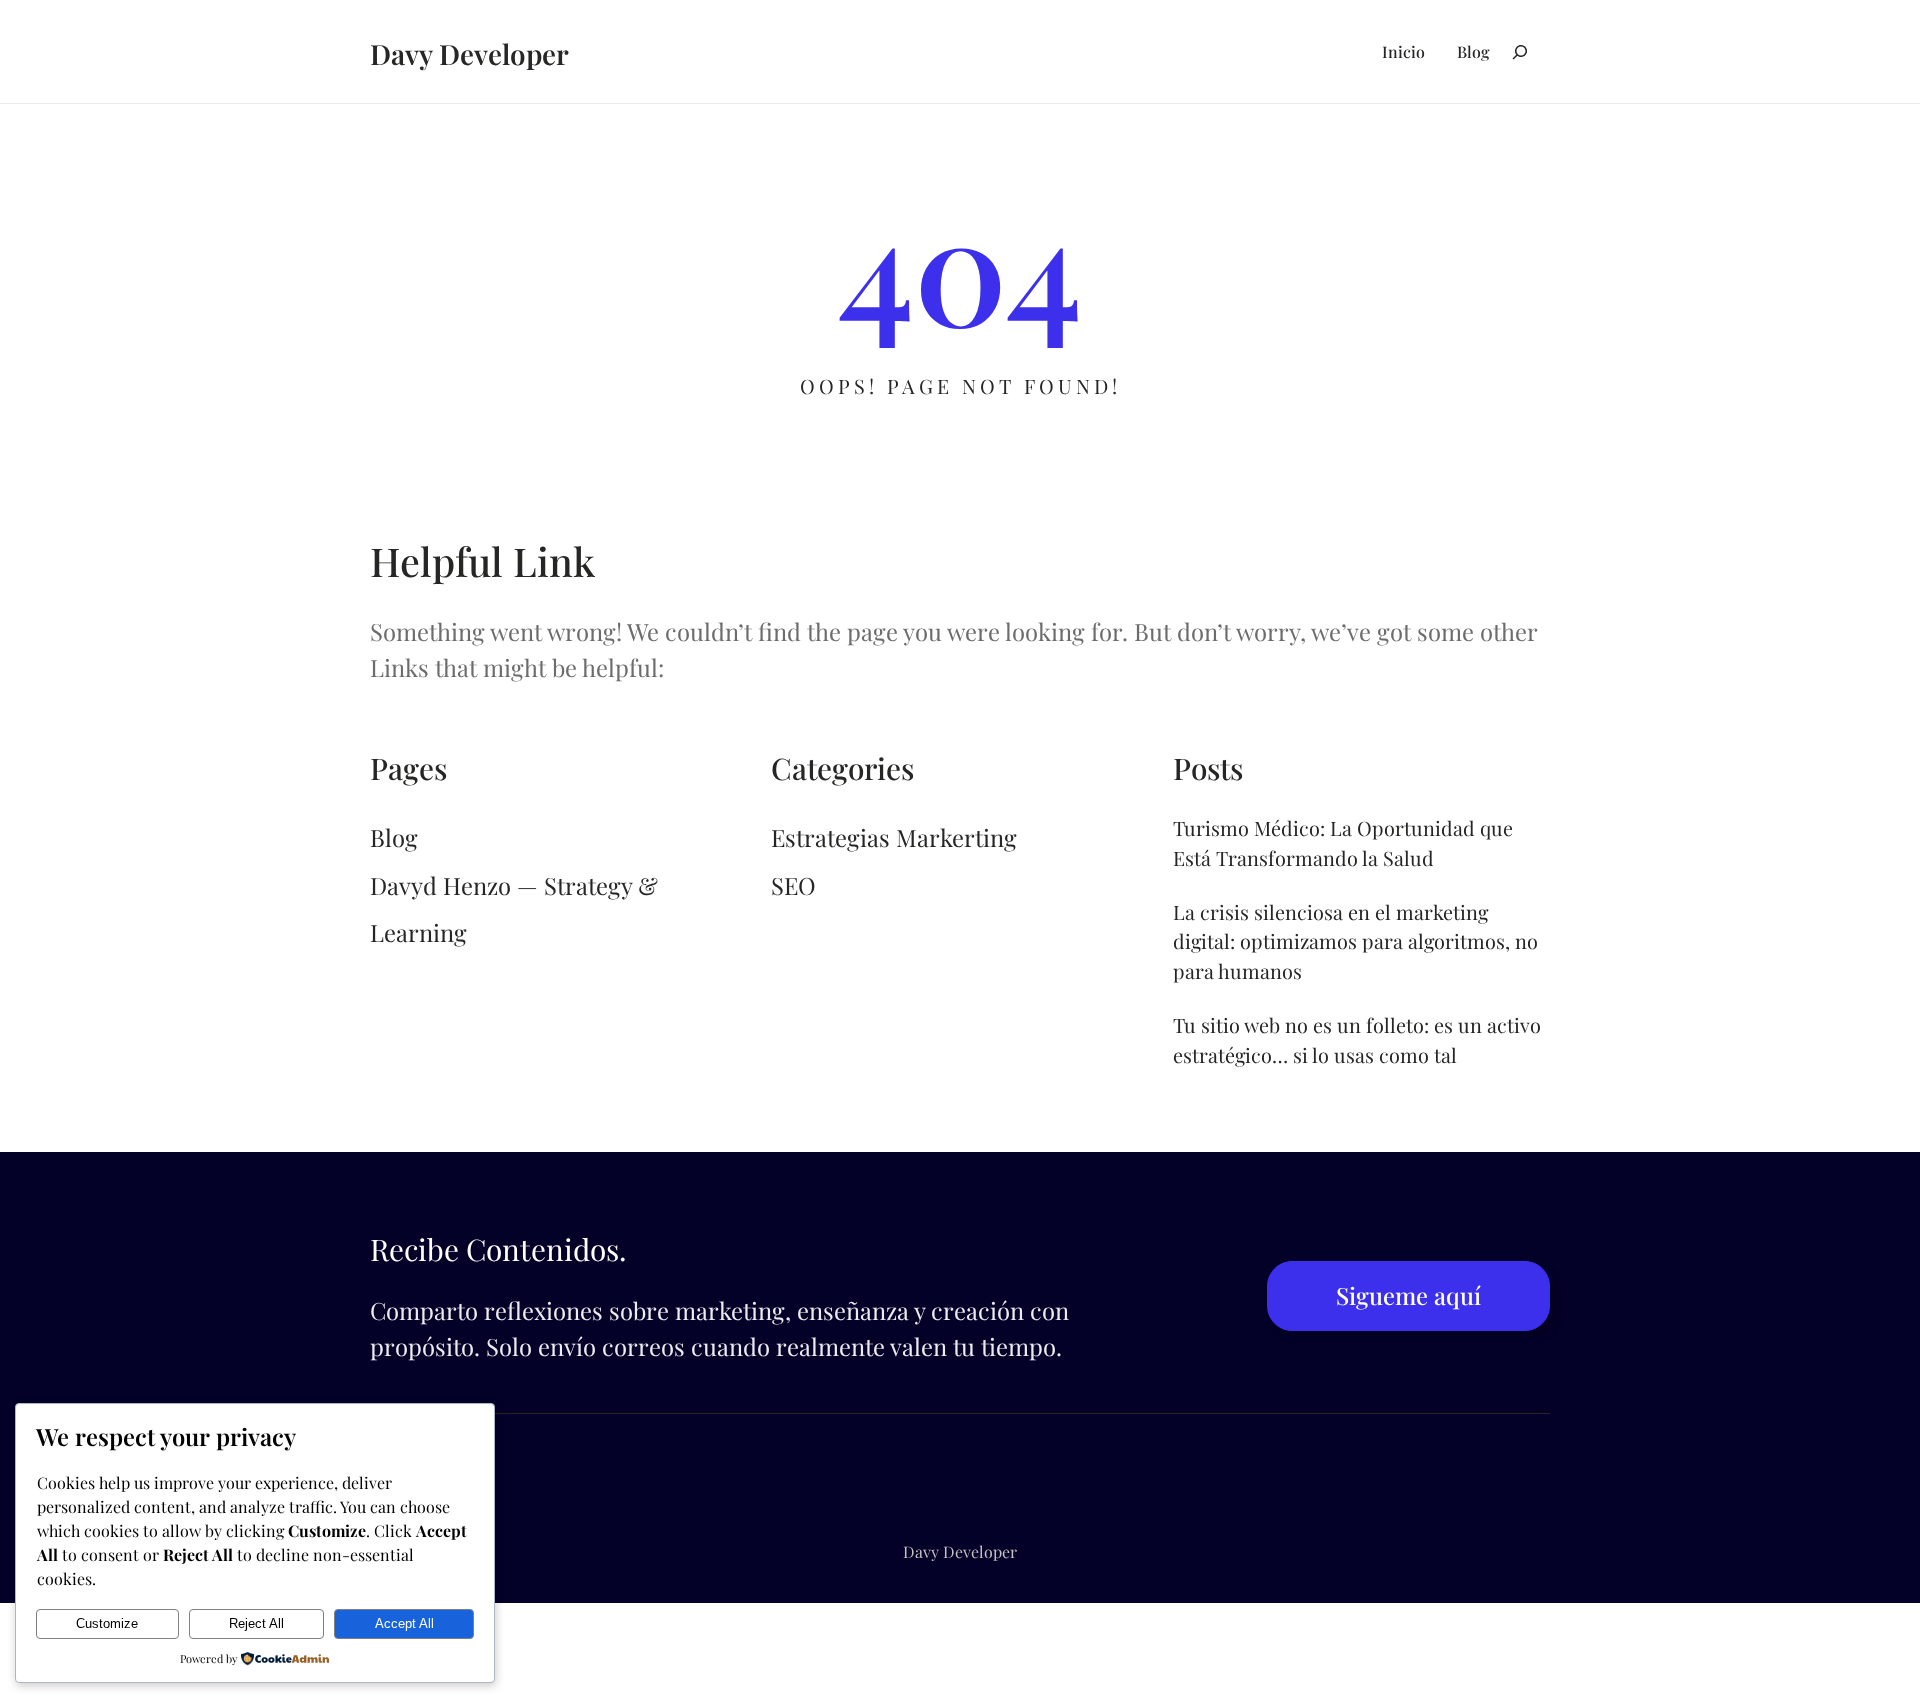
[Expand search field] (1520, 51)
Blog (394, 837)
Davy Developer (469, 53)
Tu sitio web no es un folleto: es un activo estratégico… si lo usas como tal (1357, 1040)
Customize (107, 1623)
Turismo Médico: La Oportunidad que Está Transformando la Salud (1343, 843)
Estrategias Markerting (894, 837)
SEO (793, 885)
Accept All (404, 1623)
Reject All (256, 1623)
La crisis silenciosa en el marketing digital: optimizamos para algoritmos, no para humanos (1355, 942)
